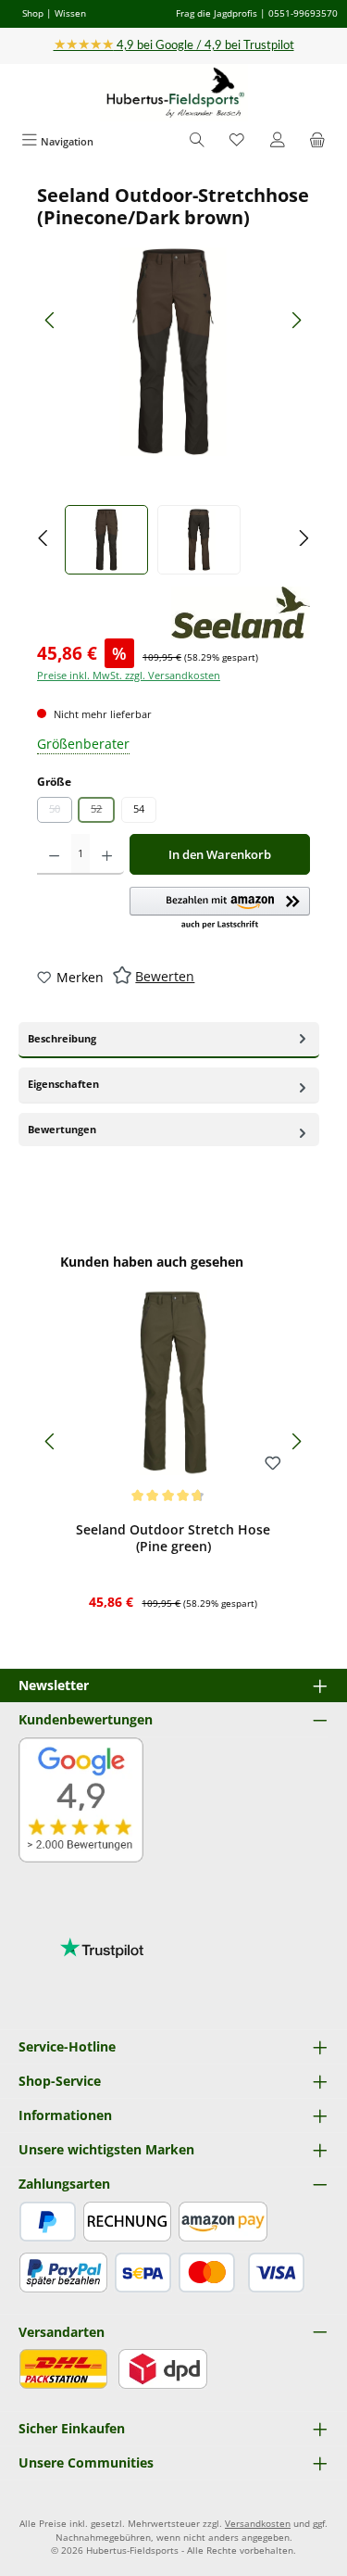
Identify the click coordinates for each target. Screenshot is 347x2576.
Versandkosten (258, 2524)
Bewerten (165, 976)
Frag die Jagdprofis (217, 13)
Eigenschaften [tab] (63, 1084)
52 (103, 812)
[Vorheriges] (51, 320)
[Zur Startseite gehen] (174, 93)
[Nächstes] (296, 320)
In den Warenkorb (220, 854)
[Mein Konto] (278, 141)
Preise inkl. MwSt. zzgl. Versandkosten (129, 675)
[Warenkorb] (317, 141)
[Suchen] (197, 141)
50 (61, 812)
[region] (173, 379)
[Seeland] (241, 612)
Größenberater (83, 744)
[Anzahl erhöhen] (107, 854)
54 (139, 808)
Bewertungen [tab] (62, 1129)
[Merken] (273, 1464)
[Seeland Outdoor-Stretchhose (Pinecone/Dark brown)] (173, 352)
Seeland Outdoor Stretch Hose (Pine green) (173, 1538)
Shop (33, 13)
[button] (220, 909)
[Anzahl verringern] (54, 854)
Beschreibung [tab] (62, 1038)
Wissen (70, 13)
